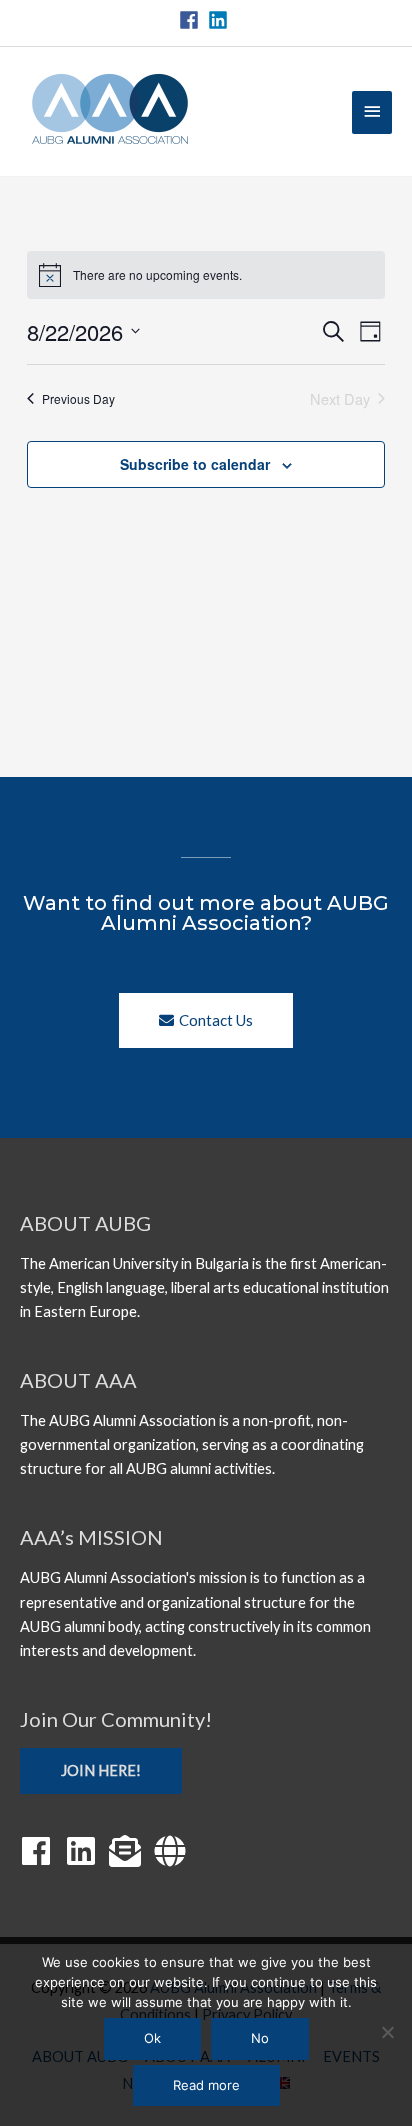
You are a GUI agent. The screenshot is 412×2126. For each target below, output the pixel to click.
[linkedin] (221, 20)
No (260, 2038)
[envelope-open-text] (130, 1851)
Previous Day (78, 398)
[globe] (175, 1851)
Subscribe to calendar (195, 464)
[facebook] (192, 20)
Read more (206, 2085)
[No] (387, 2032)
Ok (152, 2038)
